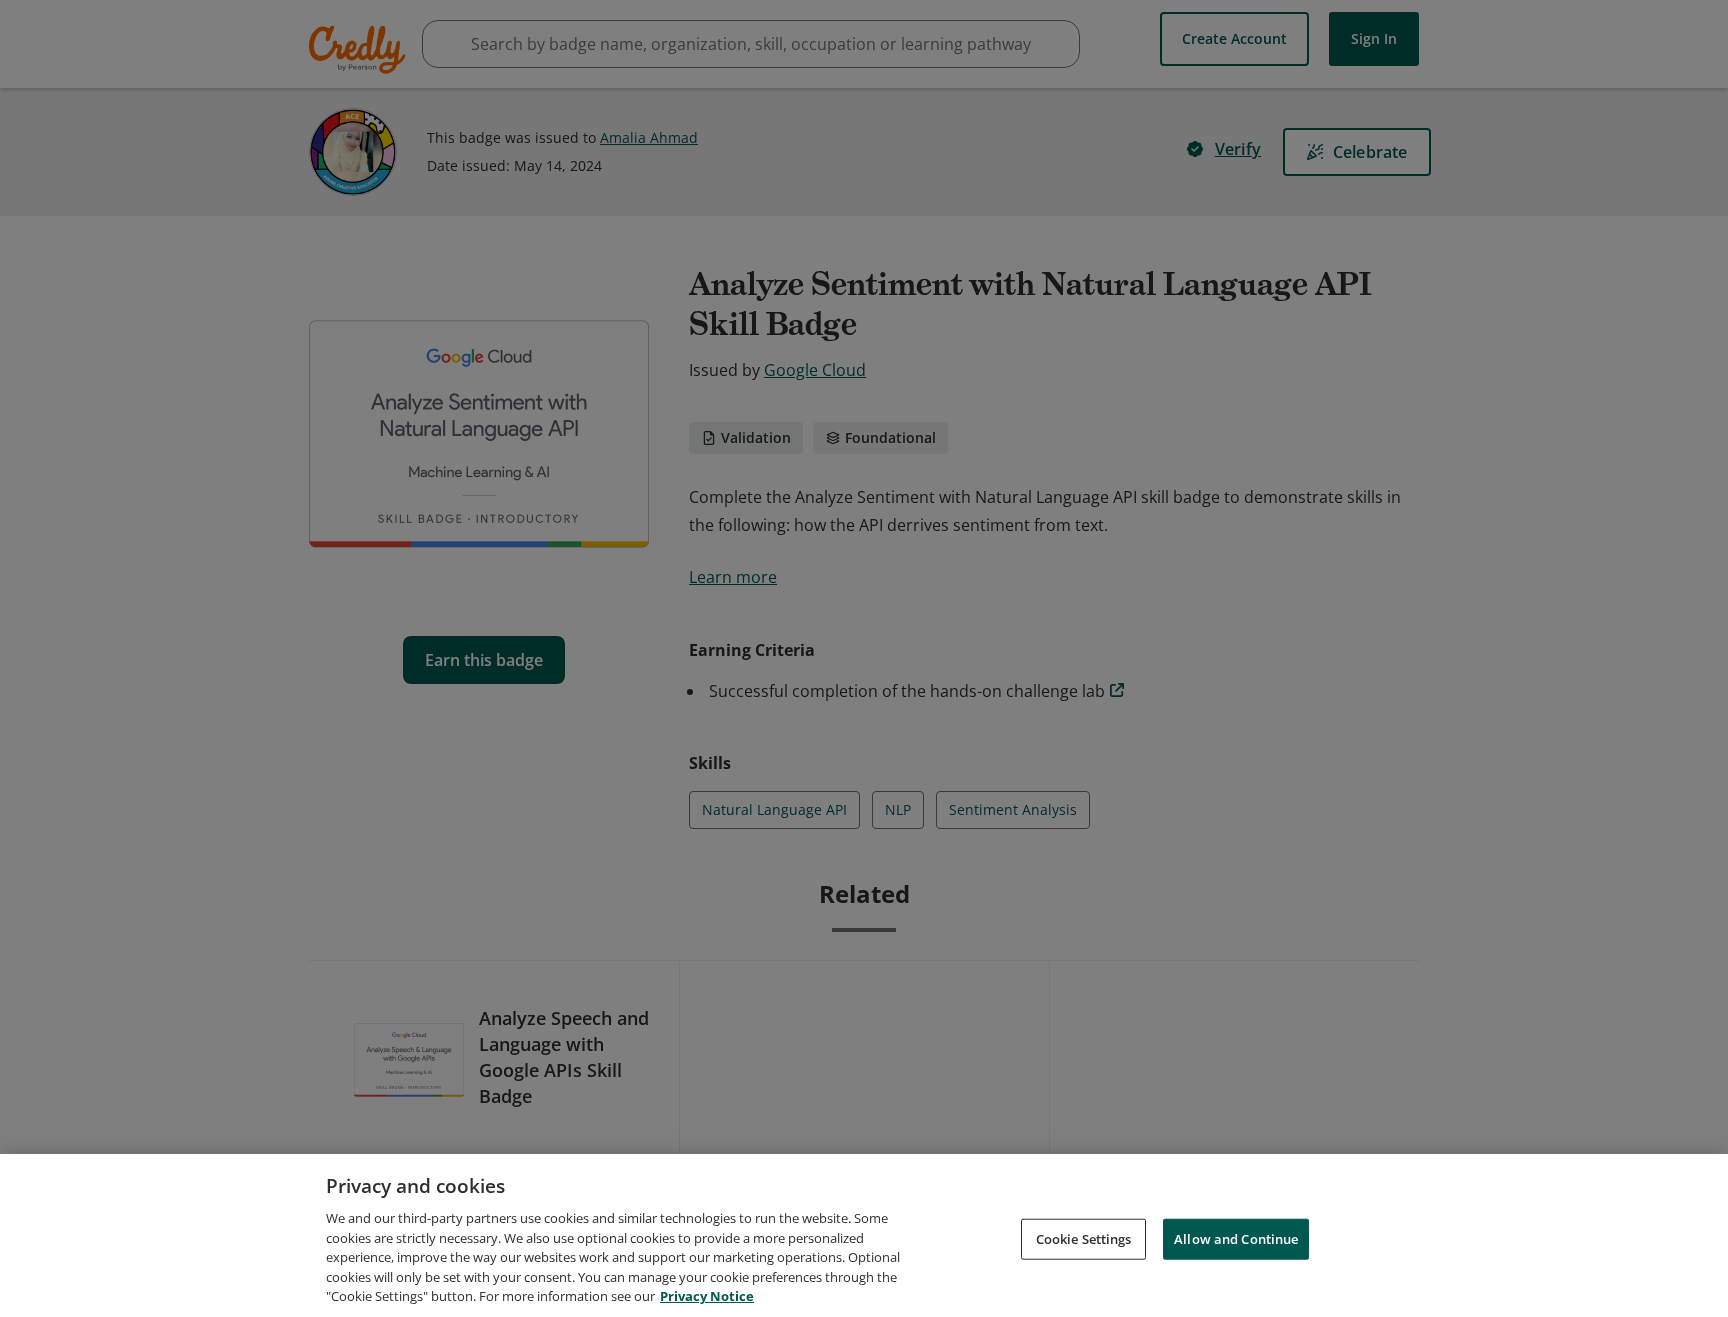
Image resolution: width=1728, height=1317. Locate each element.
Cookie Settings (1084, 1238)
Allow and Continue (1236, 1238)
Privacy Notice (707, 1296)
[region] (864, 1235)
